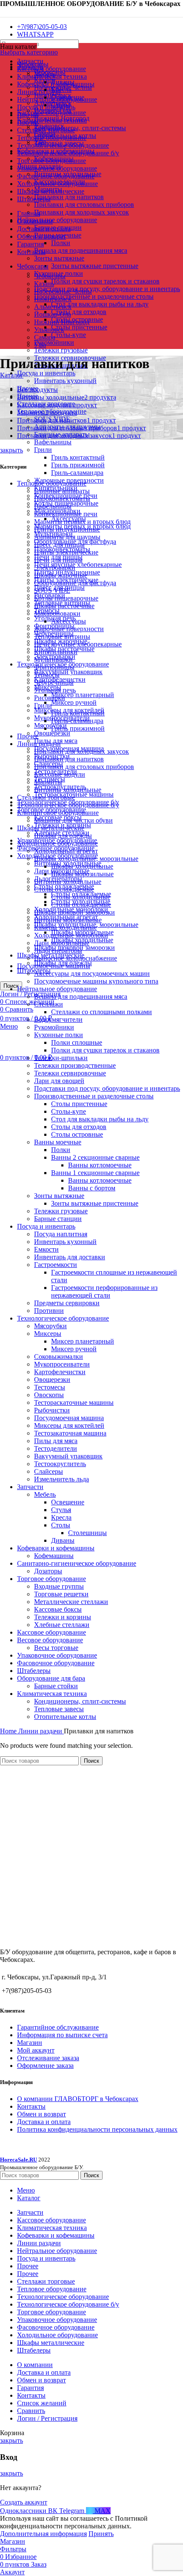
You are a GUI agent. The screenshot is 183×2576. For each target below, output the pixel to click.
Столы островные (77, 1134)
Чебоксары (50, 276)
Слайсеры (49, 1471)
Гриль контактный (78, 457)
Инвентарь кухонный (65, 381)
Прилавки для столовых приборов (84, 204)
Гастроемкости (56, 1265)
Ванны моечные (58, 1142)
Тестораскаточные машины (74, 1402)
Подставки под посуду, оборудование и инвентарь (107, 289)
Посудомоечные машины (54, 966)
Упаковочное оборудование (57, 1655)
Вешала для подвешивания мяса (81, 250)
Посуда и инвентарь (46, 373)
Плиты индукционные (67, 529)
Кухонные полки (59, 1035)
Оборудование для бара (51, 1678)
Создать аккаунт (24, 2502)
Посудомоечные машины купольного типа (96, 981)
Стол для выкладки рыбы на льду (100, 304)
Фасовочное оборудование (56, 1663)
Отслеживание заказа (48, 2058)
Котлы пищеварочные (66, 598)
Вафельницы (53, 442)
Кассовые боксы (58, 1609)
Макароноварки (57, 613)
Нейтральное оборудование (57, 220)
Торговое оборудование (51, 1579)
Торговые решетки (61, 1594)
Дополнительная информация (43, 2534)
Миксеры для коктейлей (69, 1425)
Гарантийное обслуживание (58, 2027)
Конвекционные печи (66, 514)
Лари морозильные (62, 943)
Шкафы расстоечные (64, 606)
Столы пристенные (79, 327)
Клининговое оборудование (58, 813)
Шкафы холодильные (82, 866)
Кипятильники (56, 652)
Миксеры (48, 1334)
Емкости (46, 1249)
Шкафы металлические (51, 828)
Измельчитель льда (61, 1479)
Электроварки (55, 568)
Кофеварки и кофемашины (56, 1548)
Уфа (40, 345)
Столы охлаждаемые (64, 889)
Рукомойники (54, 342)
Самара (45, 337)
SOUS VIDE (52, 590)
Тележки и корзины (63, 1617)
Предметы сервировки (67, 1303)
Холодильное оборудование (57, 843)
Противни (49, 1311)
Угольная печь (55, 690)
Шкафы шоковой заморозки (74, 912)
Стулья (61, 1510)
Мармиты (48, 782)
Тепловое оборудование (52, 483)
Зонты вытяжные (59, 258)
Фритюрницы (54, 667)
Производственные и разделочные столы (94, 296)
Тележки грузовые (61, 350)
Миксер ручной (74, 702)
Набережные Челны (63, 291)
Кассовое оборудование (51, 113)
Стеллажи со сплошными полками (102, 1012)
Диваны (63, 1540)
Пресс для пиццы (59, 545)
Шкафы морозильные (82, 874)
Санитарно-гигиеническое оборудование (77, 1563)
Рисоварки (50, 698)
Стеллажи (49, 1004)
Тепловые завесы (59, 1709)
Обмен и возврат (41, 2114)
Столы (61, 1525)
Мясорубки (50, 725)
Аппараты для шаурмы (67, 537)
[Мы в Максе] (3, 12)
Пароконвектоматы (62, 499)
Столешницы (87, 1533)
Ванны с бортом (92, 1188)
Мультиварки (53, 659)
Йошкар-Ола (53, 314)
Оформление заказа (45, 2066)
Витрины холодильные (68, 790)
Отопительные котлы (65, 1717)
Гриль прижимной (78, 465)
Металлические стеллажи (71, 1602)
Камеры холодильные (66, 928)
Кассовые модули (60, 774)
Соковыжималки (59, 1357)
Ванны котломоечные (100, 1165)
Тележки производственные (75, 1065)
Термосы (47, 675)
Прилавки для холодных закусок (81, 212)
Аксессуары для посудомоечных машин (92, 974)
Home (9, 1731)
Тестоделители (56, 1448)
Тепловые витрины (62, 636)
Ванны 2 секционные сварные (95, 1157)
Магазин (30, 2043)
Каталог (12, 375)
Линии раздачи (39, 744)
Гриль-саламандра (77, 473)
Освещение (68, 1502)
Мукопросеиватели (62, 1364)
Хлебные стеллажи (62, 1625)
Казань (44, 284)
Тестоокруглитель (60, 1464)
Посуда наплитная (61, 1234)
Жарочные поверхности (69, 629)
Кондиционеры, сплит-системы (80, 128)
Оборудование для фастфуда (75, 583)
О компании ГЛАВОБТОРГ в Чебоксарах (78, 2099)
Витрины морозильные (68, 920)
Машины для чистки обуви (73, 820)
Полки (61, 243)
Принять (101, 2534)
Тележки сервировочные (70, 1073)
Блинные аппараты (62, 491)
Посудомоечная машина (69, 1418)
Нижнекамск (53, 299)
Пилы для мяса (56, 1441)
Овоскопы (49, 1395)
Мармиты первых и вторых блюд (82, 522)
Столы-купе (69, 335)
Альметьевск (53, 307)
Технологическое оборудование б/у (68, 805)
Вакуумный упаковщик (68, 672)
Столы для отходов (79, 312)
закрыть (11, 450)
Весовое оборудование (50, 1640)
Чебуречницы (54, 682)
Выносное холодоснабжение (76, 958)
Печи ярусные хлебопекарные (78, 565)
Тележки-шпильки (61, 1058)
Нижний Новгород (62, 322)
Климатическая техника (52, 120)
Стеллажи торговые (46, 797)
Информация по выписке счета (62, 2035)
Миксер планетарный (83, 695)
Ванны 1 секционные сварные (95, 1173)
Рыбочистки (52, 1410)
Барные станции (58, 1219)
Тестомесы (50, 1387)
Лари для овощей (59, 1081)
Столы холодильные (81, 897)
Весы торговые (56, 1648)
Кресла (61, 90)
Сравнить (31, 2411)
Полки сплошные (77, 1042)
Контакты (31, 2106)
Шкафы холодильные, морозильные (86, 859)
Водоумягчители (58, 1019)
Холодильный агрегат (66, 851)
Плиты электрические (66, 552)
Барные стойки (56, 1686)
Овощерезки (52, 733)
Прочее (28, 736)
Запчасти (30, 1487)
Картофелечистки (60, 1372)
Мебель (45, 1494)
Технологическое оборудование (63, 1318)
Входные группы (59, 1586)
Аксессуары (69, 621)
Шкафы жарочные (61, 575)
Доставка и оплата (44, 2122)
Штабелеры (34, 1671)
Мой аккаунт (36, 2050)
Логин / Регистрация (47, 2418)
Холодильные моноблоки (71, 935)
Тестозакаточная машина (70, 1433)
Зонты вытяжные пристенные (95, 266)
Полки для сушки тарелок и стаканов (105, 281)
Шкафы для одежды (63, 836)
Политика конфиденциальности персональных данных (97, 2129)
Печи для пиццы (58, 560)
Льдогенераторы (58, 951)
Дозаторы (48, 1571)
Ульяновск (49, 330)
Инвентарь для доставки (70, 1257)
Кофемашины (54, 1556)
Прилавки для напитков (69, 197)
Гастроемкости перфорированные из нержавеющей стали (104, 1291)
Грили (43, 450)
